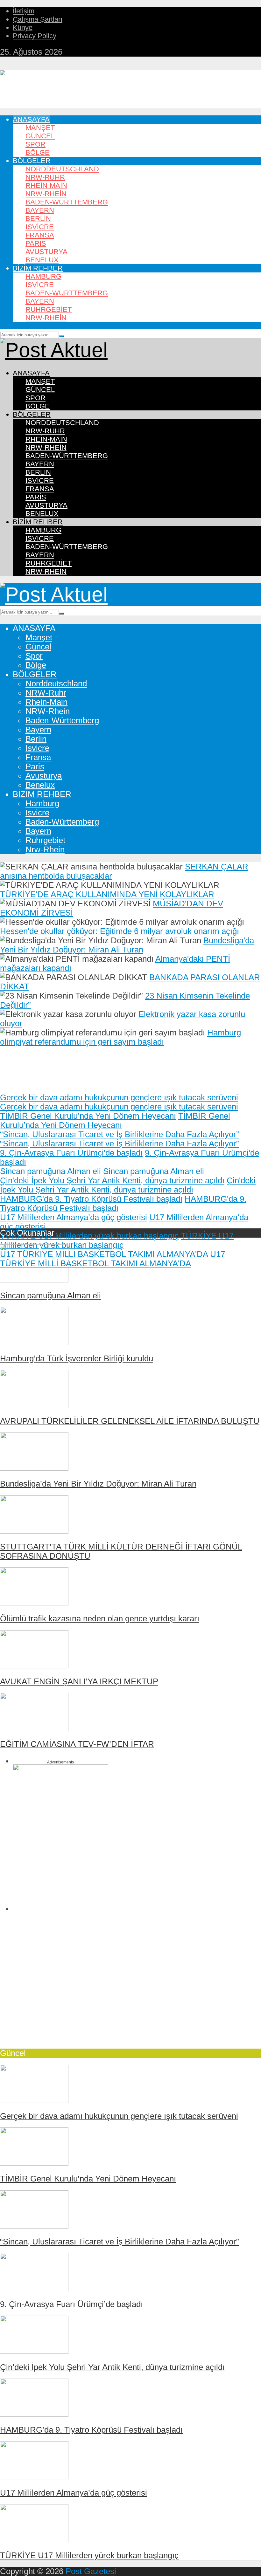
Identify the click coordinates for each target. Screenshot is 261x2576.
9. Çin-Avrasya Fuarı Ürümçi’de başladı (71, 2304)
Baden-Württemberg (67, 202)
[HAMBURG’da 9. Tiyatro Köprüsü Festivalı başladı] (34, 2414)
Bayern (40, 210)
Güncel (40, 136)
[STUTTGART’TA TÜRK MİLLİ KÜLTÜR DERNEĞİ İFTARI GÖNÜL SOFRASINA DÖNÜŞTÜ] (34, 1531)
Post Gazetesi (91, 2571)
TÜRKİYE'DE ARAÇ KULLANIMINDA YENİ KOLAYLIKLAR (107, 894)
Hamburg (43, 276)
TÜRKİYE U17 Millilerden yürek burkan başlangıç (89, 1236)
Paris (36, 243)
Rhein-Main (46, 185)
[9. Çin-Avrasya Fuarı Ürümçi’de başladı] (34, 2288)
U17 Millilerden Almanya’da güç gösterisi (74, 1217)
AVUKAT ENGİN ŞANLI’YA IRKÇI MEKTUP (79, 1681)
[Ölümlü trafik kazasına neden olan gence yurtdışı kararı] (34, 1603)
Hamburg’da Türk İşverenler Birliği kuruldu (77, 1358)
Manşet (40, 128)
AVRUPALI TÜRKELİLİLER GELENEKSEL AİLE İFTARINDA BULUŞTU (130, 1421)
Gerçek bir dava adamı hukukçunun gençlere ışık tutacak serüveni (119, 1097)
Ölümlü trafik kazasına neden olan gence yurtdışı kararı (100, 1618)
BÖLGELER (32, 161)
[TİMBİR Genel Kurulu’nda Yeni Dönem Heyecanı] (34, 2163)
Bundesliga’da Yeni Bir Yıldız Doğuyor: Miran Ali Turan (98, 1484)
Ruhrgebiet (49, 309)
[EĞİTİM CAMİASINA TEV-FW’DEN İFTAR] (34, 1728)
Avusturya (46, 252)
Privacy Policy (35, 36)
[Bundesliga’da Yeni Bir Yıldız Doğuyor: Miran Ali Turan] (34, 1468)
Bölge (38, 152)
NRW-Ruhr (45, 177)
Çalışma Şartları (38, 19)
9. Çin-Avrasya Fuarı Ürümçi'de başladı (71, 1153)
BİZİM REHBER (38, 268)
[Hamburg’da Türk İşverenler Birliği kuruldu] (34, 1342)
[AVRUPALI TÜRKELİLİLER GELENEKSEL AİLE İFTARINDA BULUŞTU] (34, 1405)
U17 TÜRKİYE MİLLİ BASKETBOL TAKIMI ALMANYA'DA (104, 1254)
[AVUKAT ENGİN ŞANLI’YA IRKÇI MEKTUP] (34, 1666)
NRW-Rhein (46, 194)
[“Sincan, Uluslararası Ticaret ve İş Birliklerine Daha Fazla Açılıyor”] (34, 2226)
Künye (23, 27)
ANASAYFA (31, 119)
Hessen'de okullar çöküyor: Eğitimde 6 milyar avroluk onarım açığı (120, 931)
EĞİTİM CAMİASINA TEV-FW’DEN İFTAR (77, 1744)
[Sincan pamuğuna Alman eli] (34, 1280)
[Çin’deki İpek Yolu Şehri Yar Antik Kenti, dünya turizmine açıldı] (34, 2351)
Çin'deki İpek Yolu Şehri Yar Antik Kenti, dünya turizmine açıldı (112, 1180)
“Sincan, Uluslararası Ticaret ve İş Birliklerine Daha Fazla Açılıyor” (120, 1134)
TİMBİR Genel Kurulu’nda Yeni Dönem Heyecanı (88, 1116)
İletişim (24, 11)
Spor (35, 144)
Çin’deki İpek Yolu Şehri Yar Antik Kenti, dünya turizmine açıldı (112, 2367)
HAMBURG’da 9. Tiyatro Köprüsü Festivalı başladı (91, 2430)
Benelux (42, 260)
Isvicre (40, 227)
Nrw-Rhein (46, 318)
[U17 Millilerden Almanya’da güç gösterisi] (34, 2476)
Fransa (40, 235)
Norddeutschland (62, 169)
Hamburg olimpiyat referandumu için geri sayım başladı (120, 1037)
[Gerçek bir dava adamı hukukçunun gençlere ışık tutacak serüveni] (34, 2100)
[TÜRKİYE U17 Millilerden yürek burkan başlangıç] (34, 2539)
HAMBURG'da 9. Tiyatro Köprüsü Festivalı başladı (91, 1199)
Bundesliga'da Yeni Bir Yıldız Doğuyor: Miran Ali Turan (127, 945)
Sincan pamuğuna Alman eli (50, 1171)
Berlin (38, 219)
